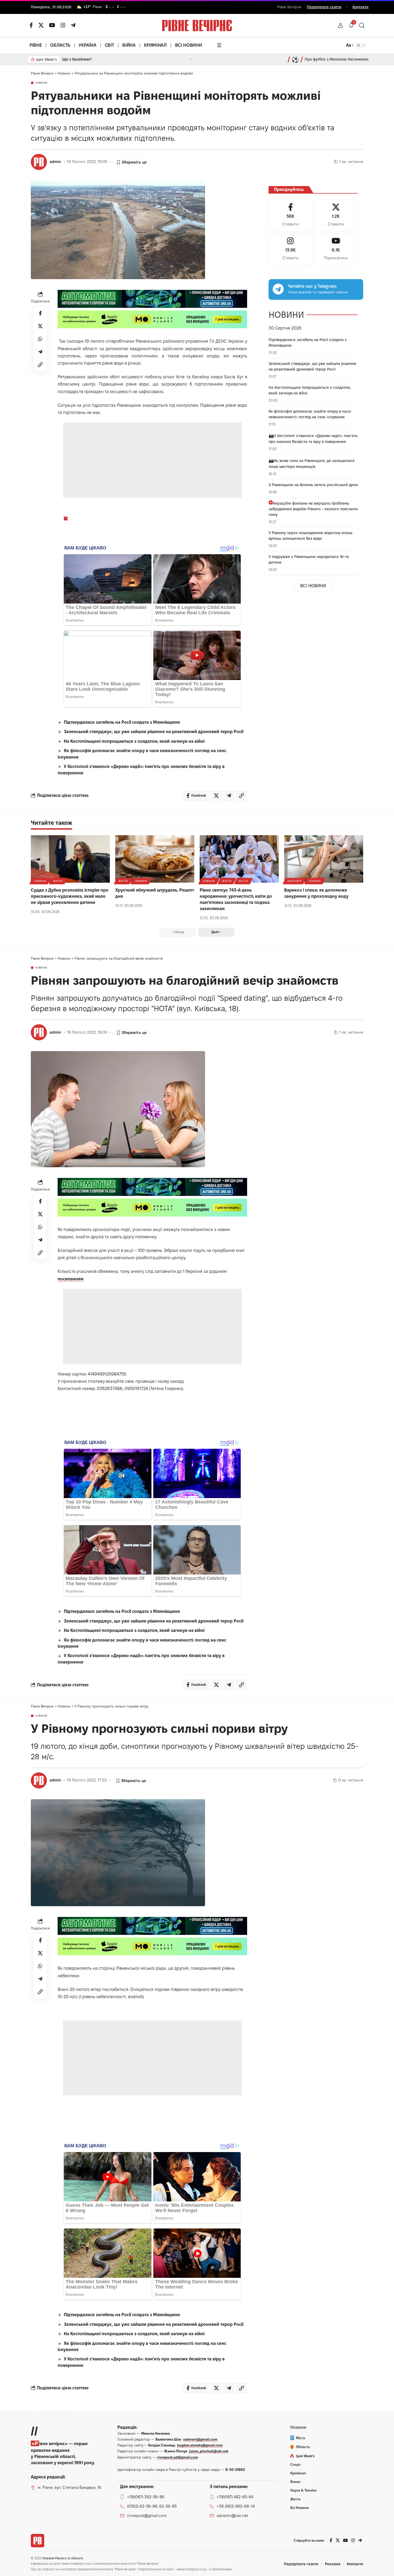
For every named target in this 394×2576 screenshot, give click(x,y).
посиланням (70, 1279)
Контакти (360, 7)
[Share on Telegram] (40, 352)
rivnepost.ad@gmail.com (178, 2457)
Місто (244, 881)
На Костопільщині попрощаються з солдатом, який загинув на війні (134, 741)
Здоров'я (294, 881)
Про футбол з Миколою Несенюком (337, 59)
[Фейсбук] (31, 25)
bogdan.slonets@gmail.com (200, 2445)
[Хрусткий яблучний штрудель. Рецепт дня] (155, 859)
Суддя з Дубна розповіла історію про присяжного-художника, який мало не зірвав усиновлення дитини (70, 896)
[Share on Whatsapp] (40, 339)
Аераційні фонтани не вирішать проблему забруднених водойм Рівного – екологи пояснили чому (313, 509)
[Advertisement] (153, 460)
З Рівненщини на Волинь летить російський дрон (313, 485)
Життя (58, 881)
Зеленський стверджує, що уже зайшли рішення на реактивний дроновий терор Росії (154, 732)
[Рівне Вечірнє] (38, 2541)
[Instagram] (291, 249)
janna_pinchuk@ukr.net (209, 2451)
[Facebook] (291, 215)
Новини (41, 83)
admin (55, 162)
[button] (340, 25)
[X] (41, 25)
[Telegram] (73, 25)
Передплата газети (324, 7)
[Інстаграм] (63, 25)
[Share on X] (40, 326)
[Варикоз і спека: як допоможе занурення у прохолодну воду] (324, 859)
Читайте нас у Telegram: (312, 286)
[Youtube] (336, 249)
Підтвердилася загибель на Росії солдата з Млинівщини (122, 722)
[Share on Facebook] (40, 313)
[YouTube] (52, 25)
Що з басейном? (77, 59)
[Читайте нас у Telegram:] (278, 289)
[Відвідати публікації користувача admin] (39, 162)
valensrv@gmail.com (200, 2439)
